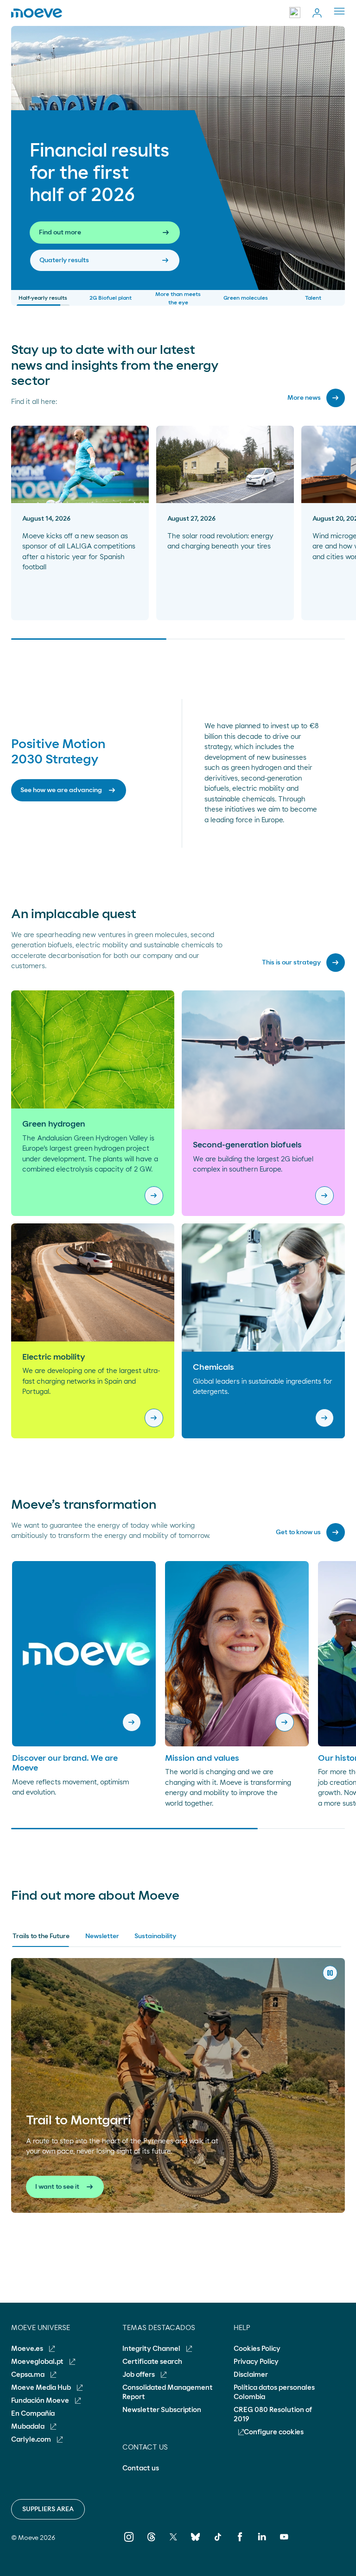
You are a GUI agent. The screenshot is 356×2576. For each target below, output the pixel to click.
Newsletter (102, 1936)
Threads (151, 2543)
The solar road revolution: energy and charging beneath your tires (220, 542)
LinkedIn (262, 2543)
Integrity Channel (152, 2349)
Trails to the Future (41, 1936)
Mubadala (29, 2427)
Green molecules (246, 298)
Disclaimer (251, 2375)
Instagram (129, 2543)
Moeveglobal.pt (38, 2362)
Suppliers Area (48, 2509)
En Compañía (33, 2414)
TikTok (218, 2543)
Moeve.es (28, 2349)
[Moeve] (37, 13)
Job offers (139, 2375)
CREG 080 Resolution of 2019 (273, 2415)
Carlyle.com (32, 2440)
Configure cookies (274, 2432)
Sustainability (155, 1936)
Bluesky (195, 2543)
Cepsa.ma (29, 2375)
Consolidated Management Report (168, 2392)
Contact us (141, 2468)
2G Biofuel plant (111, 298)
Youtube (284, 2543)
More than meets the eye (178, 298)
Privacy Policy (256, 2362)
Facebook (240, 2543)
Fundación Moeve (41, 2401)
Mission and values (202, 1758)
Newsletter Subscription (162, 2410)
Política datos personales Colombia (274, 2392)
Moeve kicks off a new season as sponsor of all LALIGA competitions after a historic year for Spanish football (79, 552)
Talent (313, 298)
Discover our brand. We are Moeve (65, 1764)
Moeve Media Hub (42, 2388)
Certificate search (152, 2362)
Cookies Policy (257, 2349)
